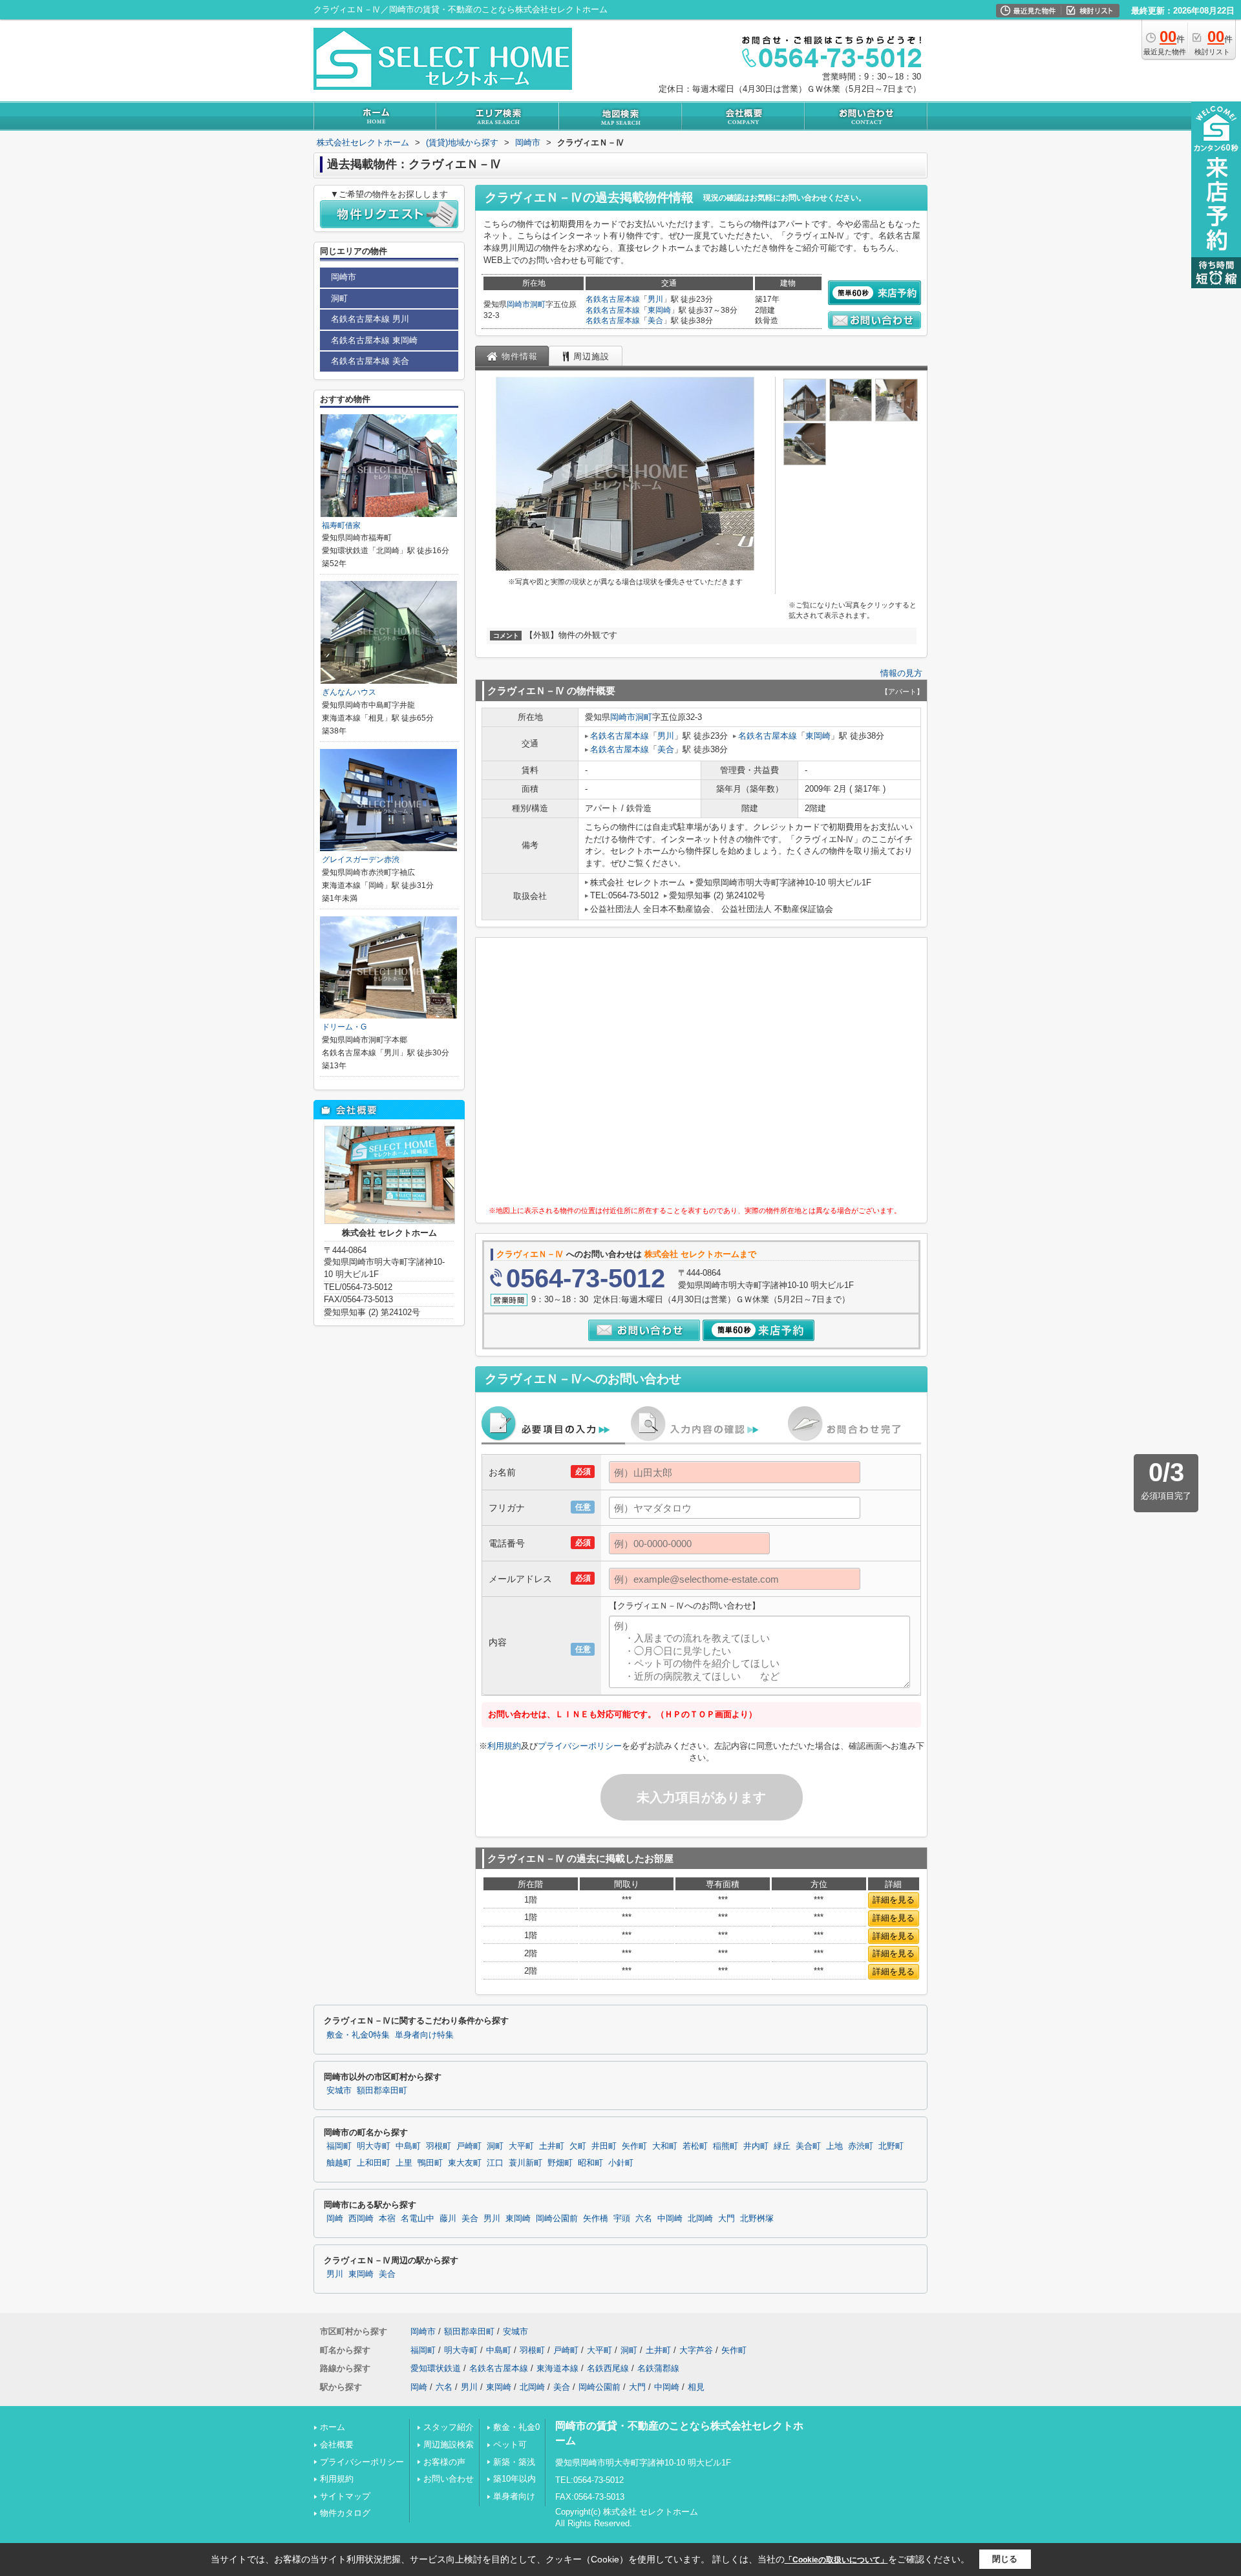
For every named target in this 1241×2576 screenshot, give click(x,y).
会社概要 (337, 2444)
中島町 (408, 2146)
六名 (644, 2219)
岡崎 (335, 2219)
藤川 (448, 2219)
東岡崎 (659, 310)
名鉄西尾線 (608, 2368)
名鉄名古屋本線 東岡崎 (374, 340)
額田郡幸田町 (382, 2091)
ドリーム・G (344, 1027)
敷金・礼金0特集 (358, 2035)
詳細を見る (894, 1900)
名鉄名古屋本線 (613, 299)
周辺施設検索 (449, 2444)
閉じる (1005, 2559)
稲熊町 (726, 2146)
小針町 (621, 2163)
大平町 (521, 2146)
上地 (834, 2146)
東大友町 (465, 2163)
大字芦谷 (696, 2350)
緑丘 (782, 2146)
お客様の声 (444, 2462)
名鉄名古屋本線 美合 (370, 361)
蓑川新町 (525, 2163)
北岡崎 (700, 2219)
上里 (404, 2163)
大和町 (665, 2146)
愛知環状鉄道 (436, 2368)
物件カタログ (345, 2513)
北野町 (891, 2146)
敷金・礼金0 (516, 2427)
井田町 (604, 2146)
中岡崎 (670, 2219)
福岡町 (339, 2146)
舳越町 (339, 2163)
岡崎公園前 (557, 2219)
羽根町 (439, 2146)
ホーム (333, 2427)
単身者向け (514, 2496)
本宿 (387, 2219)
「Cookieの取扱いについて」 (836, 2560)
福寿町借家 (341, 525)
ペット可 (510, 2444)
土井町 (552, 2146)
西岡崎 (361, 2219)
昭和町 (590, 2163)
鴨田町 (430, 2163)
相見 (696, 2387)
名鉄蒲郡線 (658, 2368)
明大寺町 (374, 2146)
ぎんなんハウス (349, 692)
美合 (655, 321)
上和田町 (374, 2163)
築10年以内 (514, 2479)
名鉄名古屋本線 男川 (370, 319)
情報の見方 (901, 673)
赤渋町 (861, 2146)
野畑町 (560, 2163)
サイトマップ (345, 2496)
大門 (727, 2219)
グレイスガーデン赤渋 (361, 860)
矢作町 (634, 2146)
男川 (655, 299)
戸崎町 (469, 2146)
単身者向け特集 (424, 2035)
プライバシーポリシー (580, 1746)
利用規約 (504, 1746)
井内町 (756, 2146)
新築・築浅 (514, 2462)
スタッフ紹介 (449, 2427)
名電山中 (418, 2219)
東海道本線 (557, 2368)
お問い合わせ (449, 2479)
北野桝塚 (757, 2219)
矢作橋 (596, 2219)
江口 (495, 2163)
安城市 (339, 2091)
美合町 (808, 2146)
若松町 (695, 2146)
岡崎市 (518, 304)
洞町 (538, 304)
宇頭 (622, 2219)
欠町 (578, 2146)
